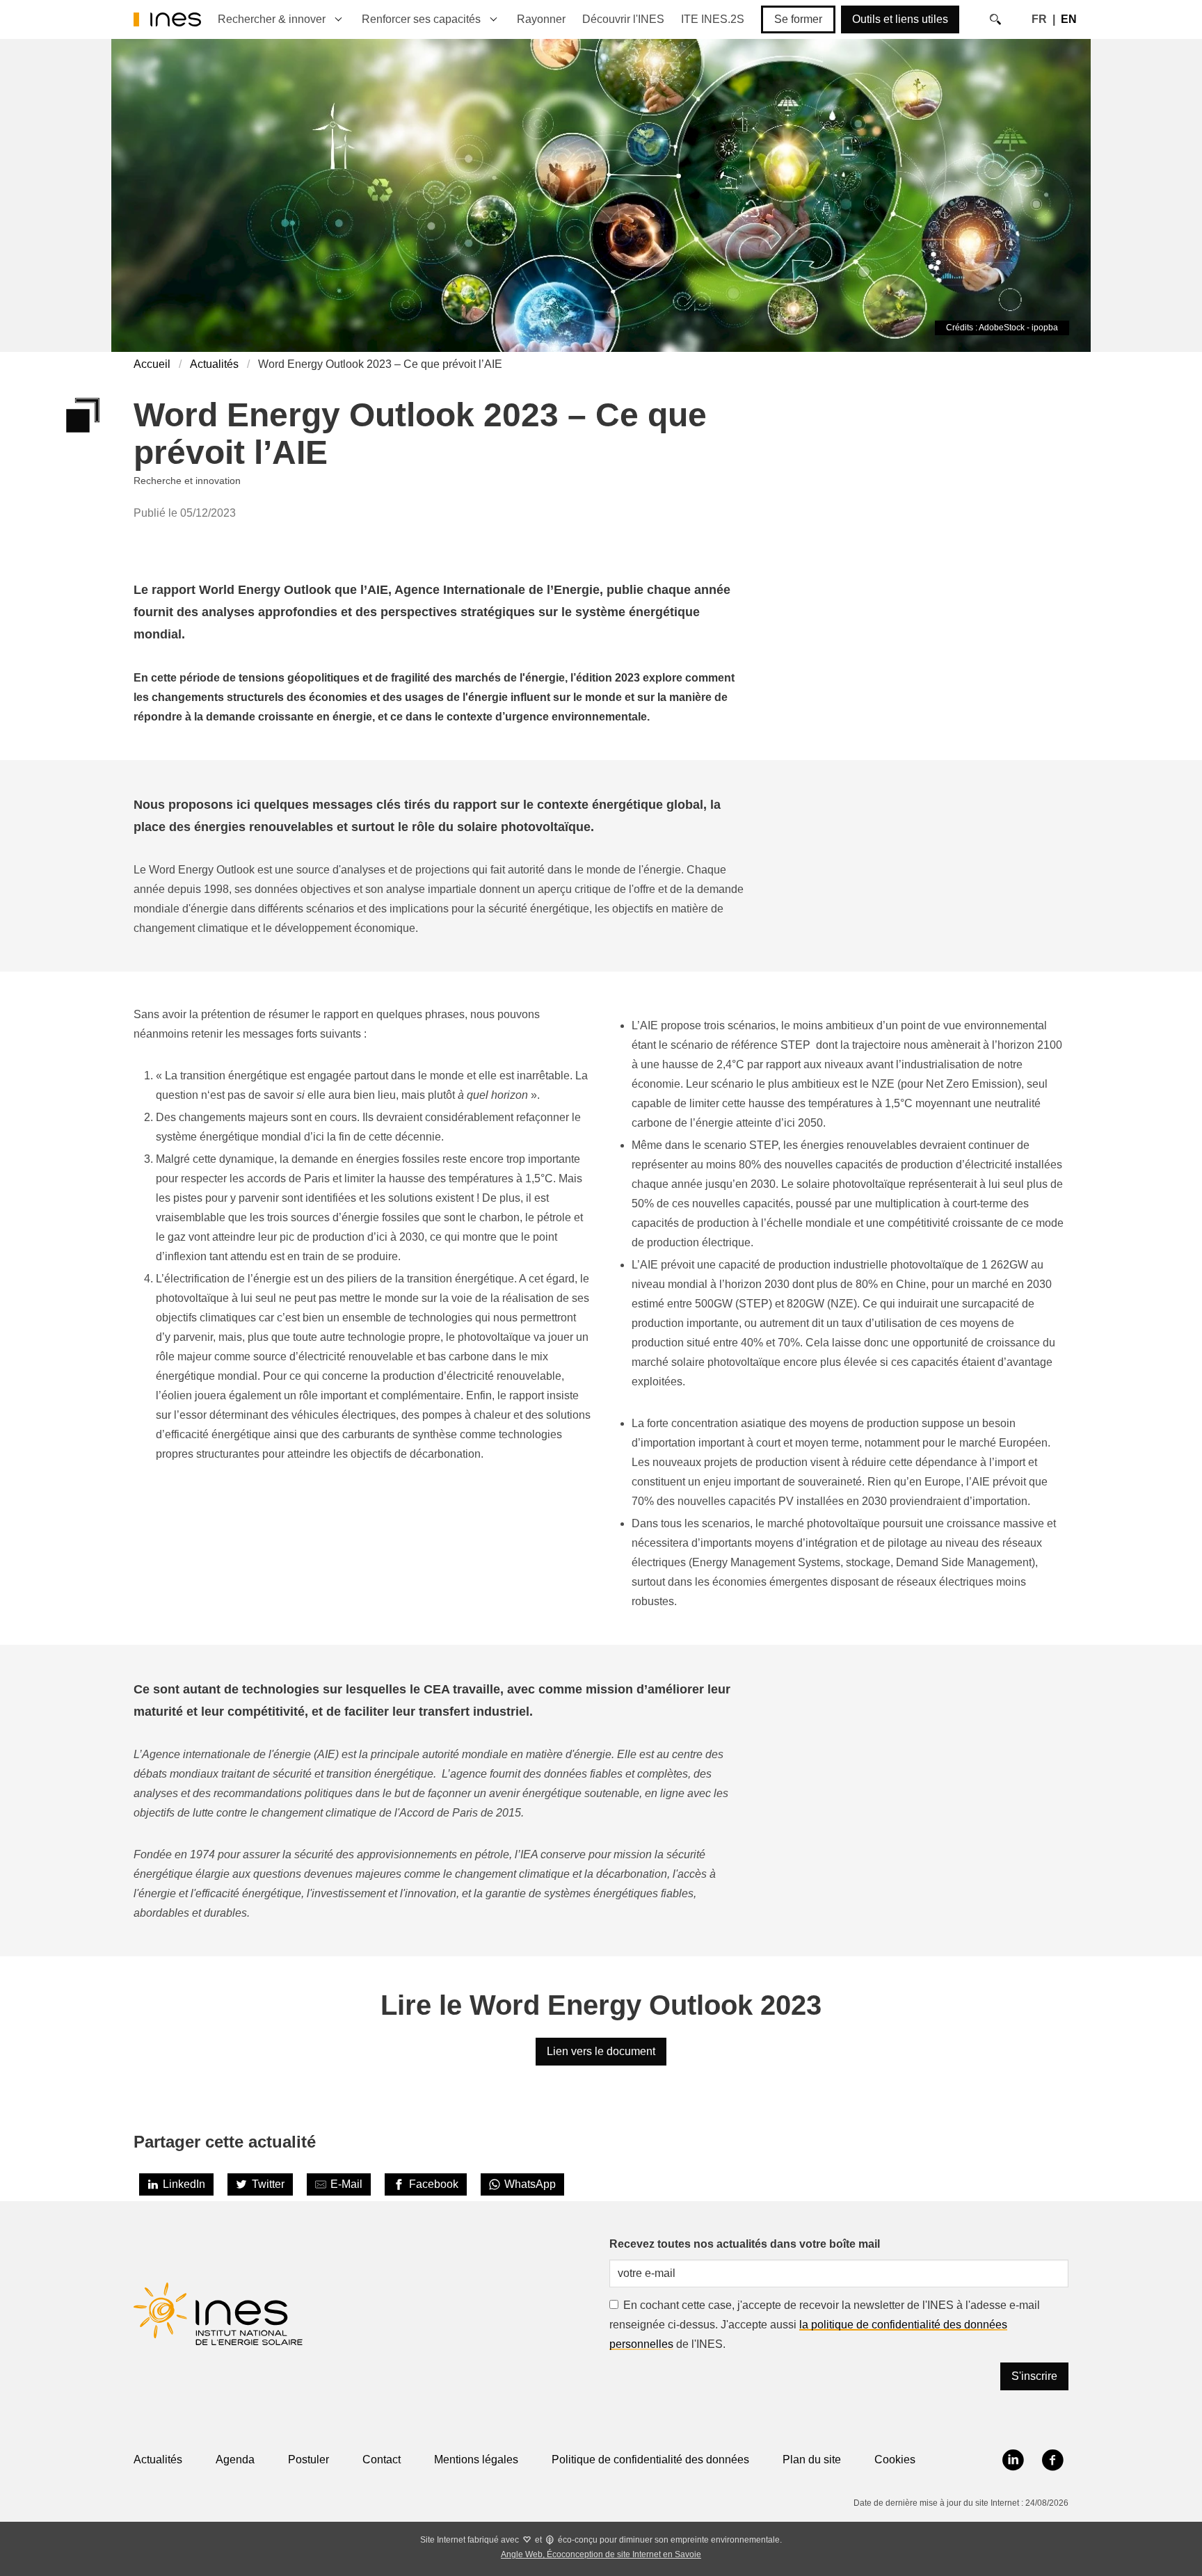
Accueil (152, 364)
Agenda (235, 2460)
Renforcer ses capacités (421, 19)
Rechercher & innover (272, 19)
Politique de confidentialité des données (650, 2460)
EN (1069, 19)
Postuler (308, 2460)
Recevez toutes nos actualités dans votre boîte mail (745, 2244)
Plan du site (812, 2460)
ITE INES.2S (713, 19)
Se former (798, 19)
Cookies (895, 2460)
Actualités (214, 364)
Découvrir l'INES (623, 19)
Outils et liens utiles (900, 19)
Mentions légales (476, 2460)
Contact (382, 2460)
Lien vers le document (601, 2051)
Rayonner (541, 19)
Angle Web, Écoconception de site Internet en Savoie (601, 2554)
